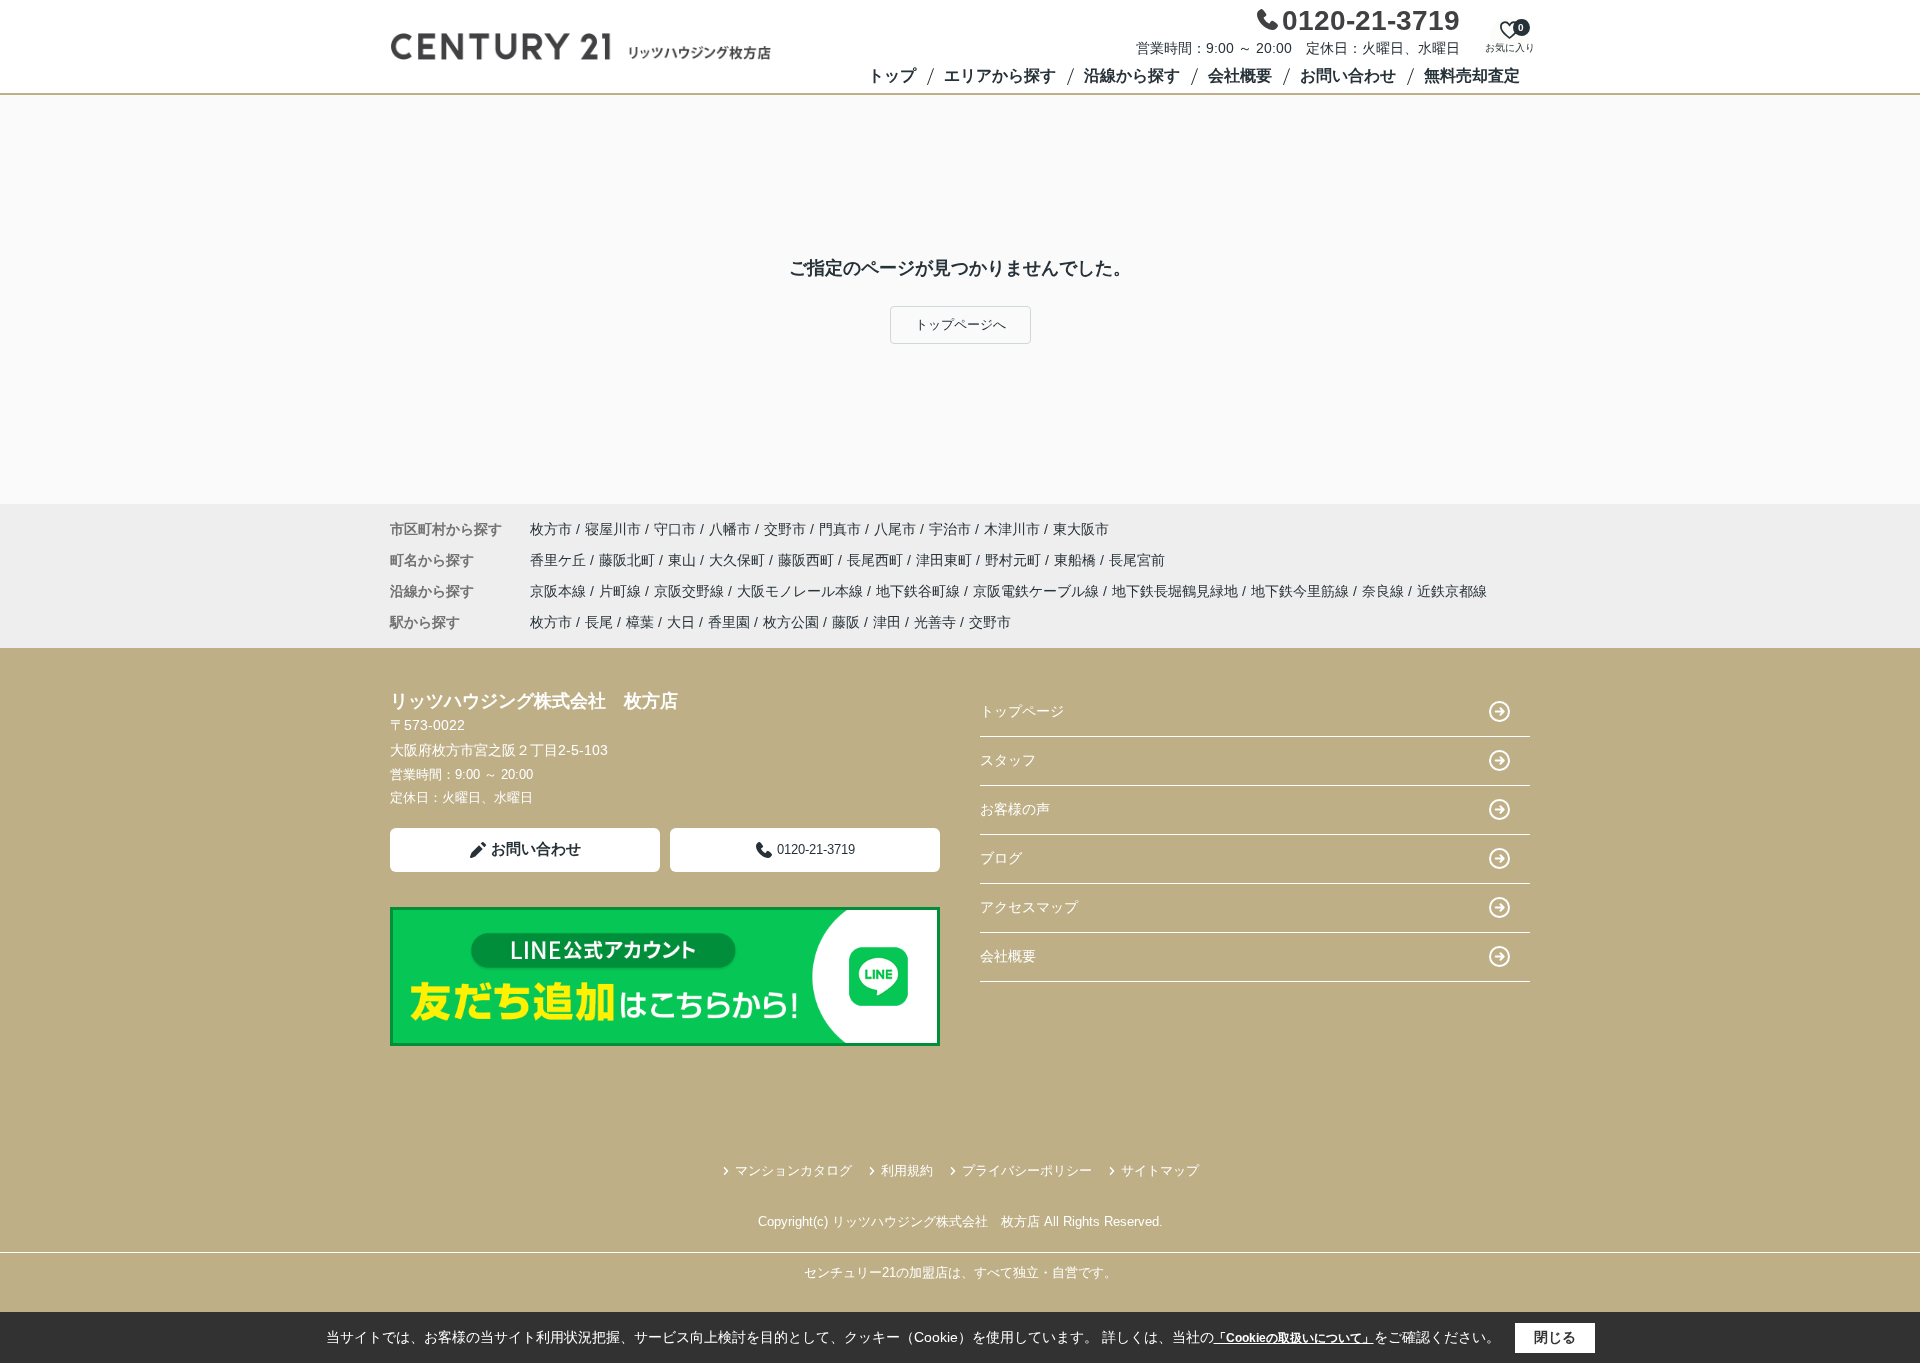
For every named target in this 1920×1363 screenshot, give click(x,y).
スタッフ (1008, 760)
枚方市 (551, 529)
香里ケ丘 (560, 560)
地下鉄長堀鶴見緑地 (1177, 591)
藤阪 (846, 622)
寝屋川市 (613, 529)
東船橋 (1077, 560)
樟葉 (640, 622)
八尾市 (895, 529)
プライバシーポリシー (1027, 1170)
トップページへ (960, 324)
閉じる (1555, 1337)
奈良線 (1385, 591)
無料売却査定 (1472, 75)
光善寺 (935, 622)
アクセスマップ (1029, 907)
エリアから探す (1000, 75)
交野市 (785, 529)
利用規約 (907, 1170)
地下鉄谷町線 (920, 591)
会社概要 (1240, 75)
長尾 (599, 622)
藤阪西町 (808, 560)
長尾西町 (877, 560)
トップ (892, 75)
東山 (684, 560)
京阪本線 (560, 591)
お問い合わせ (1348, 75)
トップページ (1022, 711)
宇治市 (950, 529)
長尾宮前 (1137, 560)
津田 (887, 622)
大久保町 (739, 560)
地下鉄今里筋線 (1302, 591)
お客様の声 (1015, 809)
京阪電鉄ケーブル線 (1038, 591)
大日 (681, 622)
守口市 (675, 529)
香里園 (729, 622)
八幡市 (730, 529)
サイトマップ (1160, 1170)
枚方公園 (791, 622)
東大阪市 (1081, 529)
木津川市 (1012, 529)
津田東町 (946, 560)
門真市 (840, 529)
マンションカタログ (793, 1170)
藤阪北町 (629, 560)
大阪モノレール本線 (802, 591)
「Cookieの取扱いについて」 (1294, 1338)
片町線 (622, 591)
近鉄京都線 (1452, 591)
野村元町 (1015, 560)
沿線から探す (1132, 75)
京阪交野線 (691, 591)
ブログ (1001, 858)
